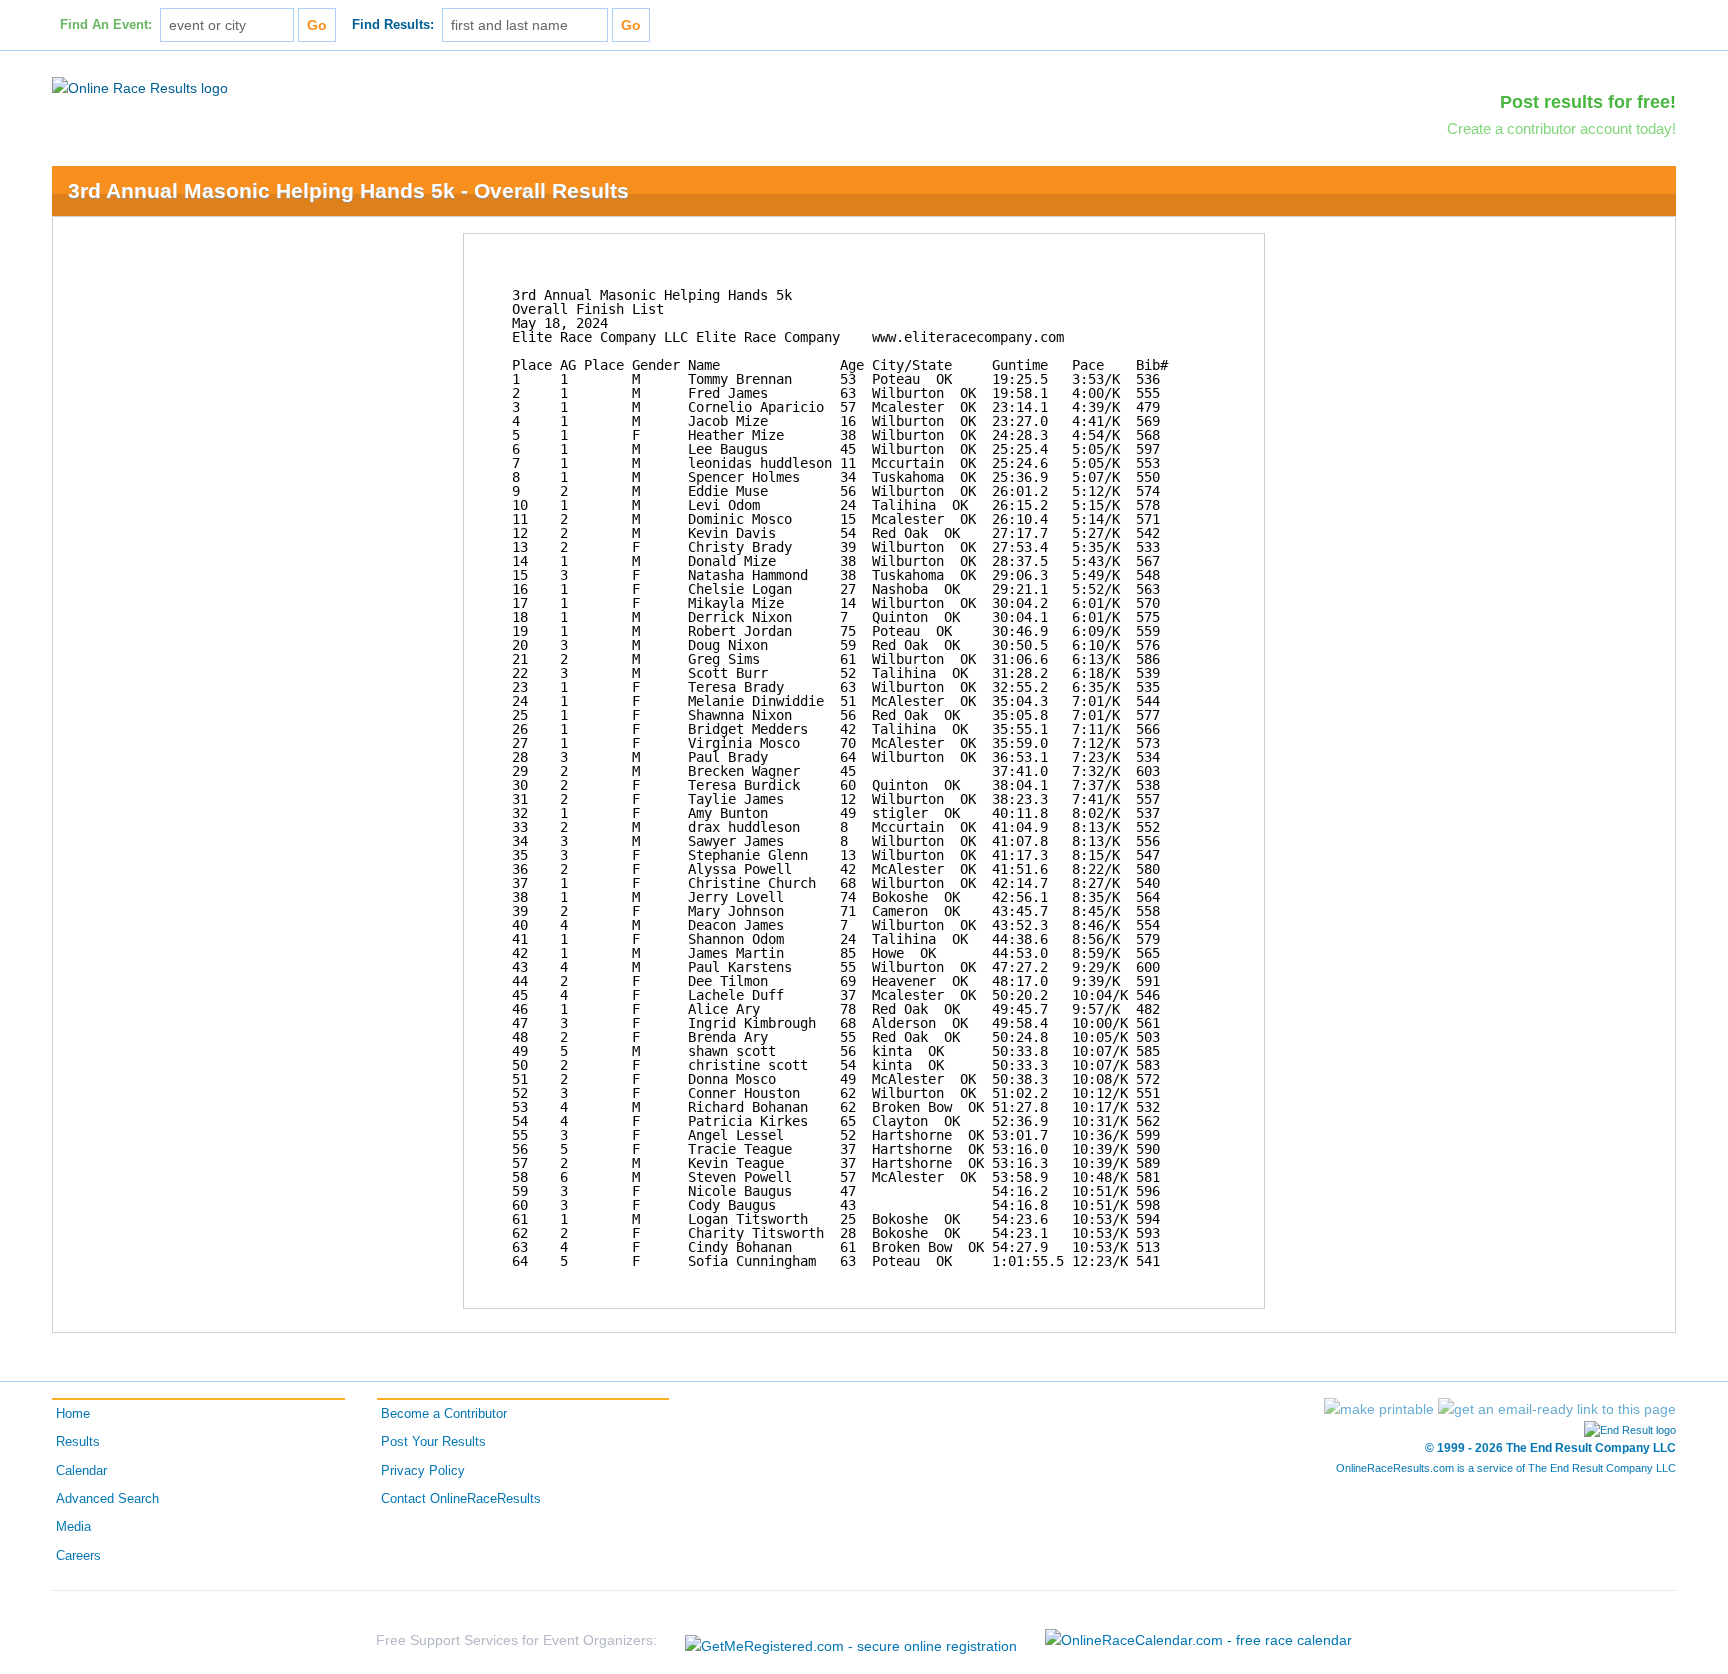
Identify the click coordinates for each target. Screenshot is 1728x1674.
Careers (78, 1556)
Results (78, 1442)
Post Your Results (433, 1442)
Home (73, 1414)
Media (73, 1527)
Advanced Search (107, 1499)
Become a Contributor (444, 1414)
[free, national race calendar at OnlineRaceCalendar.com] (1198, 1640)
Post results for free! (1588, 102)
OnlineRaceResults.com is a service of (1506, 1468)
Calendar (81, 1471)
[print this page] (1379, 1409)
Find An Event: (106, 25)
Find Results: (393, 25)
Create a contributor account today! (1561, 128)
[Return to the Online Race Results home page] (140, 87)
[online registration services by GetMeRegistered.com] (851, 1640)
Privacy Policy (423, 1471)
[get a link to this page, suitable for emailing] (1557, 1409)
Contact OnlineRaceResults (461, 1499)
